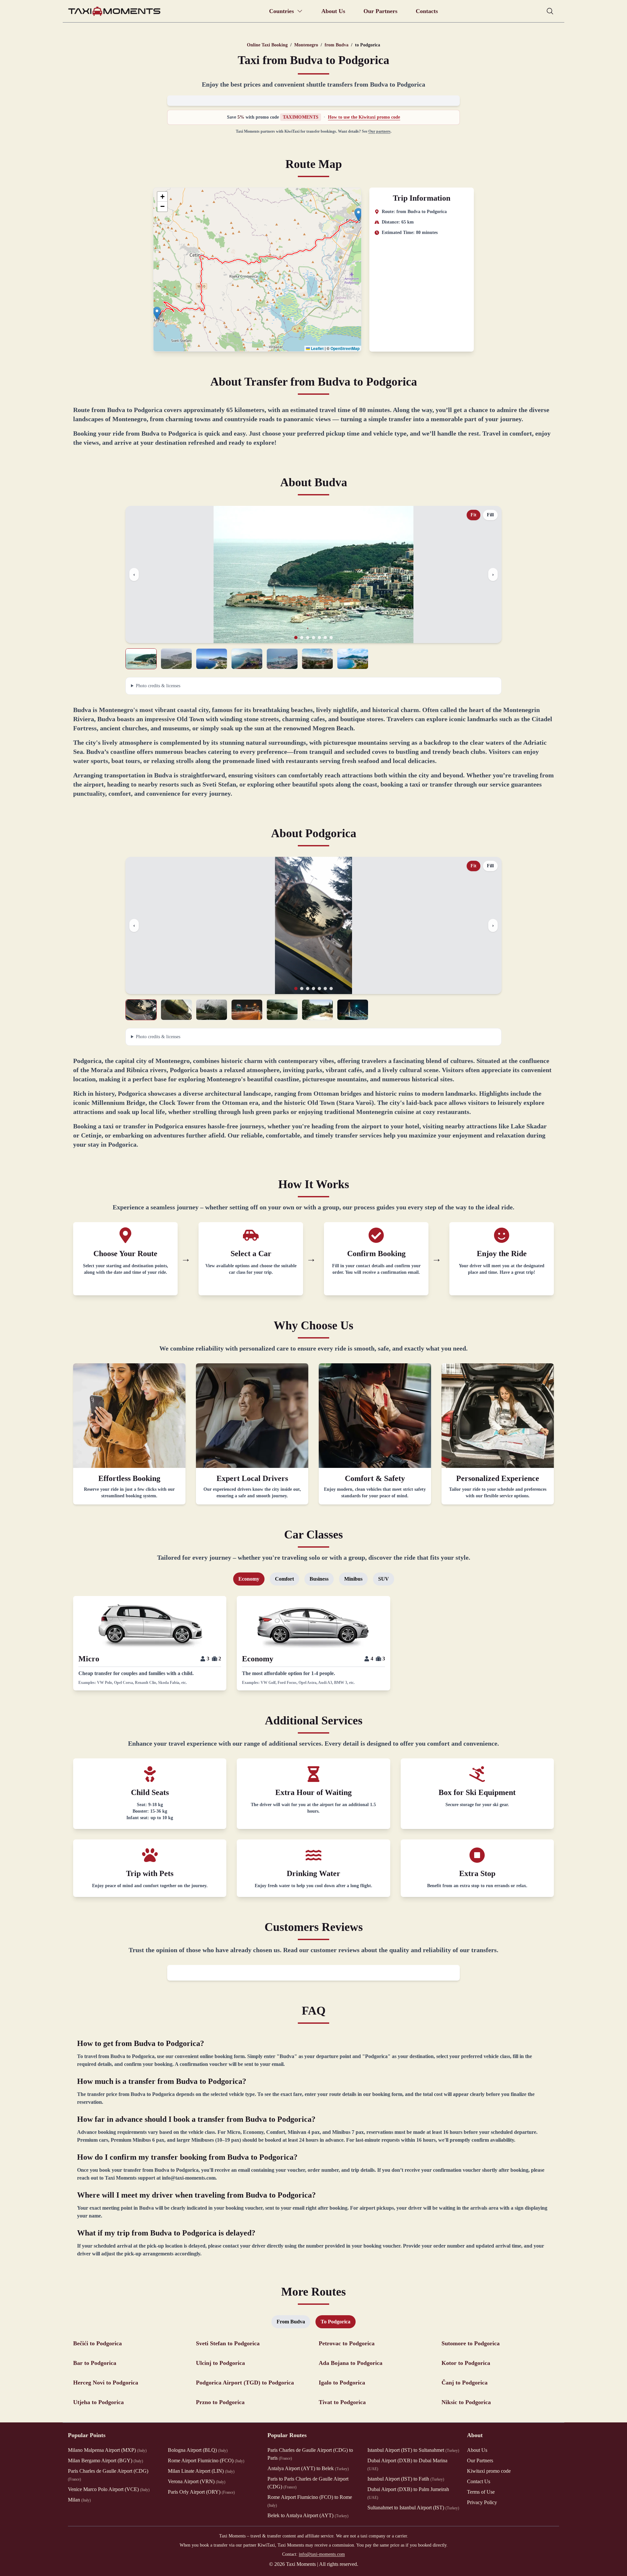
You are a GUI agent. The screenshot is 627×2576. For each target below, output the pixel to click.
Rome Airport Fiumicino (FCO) (206, 2460)
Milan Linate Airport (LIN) (201, 2471)
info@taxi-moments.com (322, 2554)
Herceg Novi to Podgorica (106, 2383)
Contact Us (479, 2481)
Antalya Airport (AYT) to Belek (308, 2468)
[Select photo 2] (176, 659)
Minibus (353, 1579)
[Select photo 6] (317, 659)
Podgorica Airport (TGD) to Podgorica (245, 2383)
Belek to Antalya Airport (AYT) (308, 2515)
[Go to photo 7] (331, 638)
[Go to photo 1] (296, 638)
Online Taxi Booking (267, 45)
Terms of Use (481, 2492)
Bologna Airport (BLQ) (198, 2450)
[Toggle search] (550, 11)
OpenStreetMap (345, 348)
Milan (79, 2500)
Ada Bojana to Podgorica (351, 2363)
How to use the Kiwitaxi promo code (364, 117)
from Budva (337, 45)
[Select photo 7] (353, 659)
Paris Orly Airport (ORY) (201, 2492)
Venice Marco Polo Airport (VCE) (109, 2489)
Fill (490, 515)
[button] (157, 313)
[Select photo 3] (212, 659)
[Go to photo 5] (319, 638)
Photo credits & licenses (158, 686)
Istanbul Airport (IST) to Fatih (406, 2479)
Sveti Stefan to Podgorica (228, 2343)
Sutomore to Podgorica (471, 2343)
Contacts (427, 11)
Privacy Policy (482, 2502)
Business (319, 1579)
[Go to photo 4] (313, 638)
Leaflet (317, 348)
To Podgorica (336, 2322)
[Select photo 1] (141, 659)
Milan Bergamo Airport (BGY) (105, 2460)
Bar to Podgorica (95, 2363)
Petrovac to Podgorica (347, 2343)
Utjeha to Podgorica (98, 2402)
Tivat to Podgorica (342, 2402)
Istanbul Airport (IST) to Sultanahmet (413, 2450)
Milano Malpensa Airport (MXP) (107, 2450)
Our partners (379, 131)
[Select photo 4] (247, 659)
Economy (249, 1579)
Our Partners (380, 11)
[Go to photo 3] (308, 638)
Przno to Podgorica (220, 2402)
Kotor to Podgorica (466, 2363)
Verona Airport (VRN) (197, 2481)
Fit (474, 515)
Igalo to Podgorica (342, 2383)
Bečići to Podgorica (97, 2343)
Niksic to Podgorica (466, 2402)
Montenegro (306, 45)
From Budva (291, 2322)
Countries (281, 11)
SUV (384, 1579)
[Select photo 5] (282, 659)
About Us (333, 11)
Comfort (284, 1579)
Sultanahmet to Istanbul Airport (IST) (413, 2508)
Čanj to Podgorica (465, 2383)
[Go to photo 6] (325, 638)
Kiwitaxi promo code (489, 2471)
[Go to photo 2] (302, 638)
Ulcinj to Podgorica (220, 2363)
